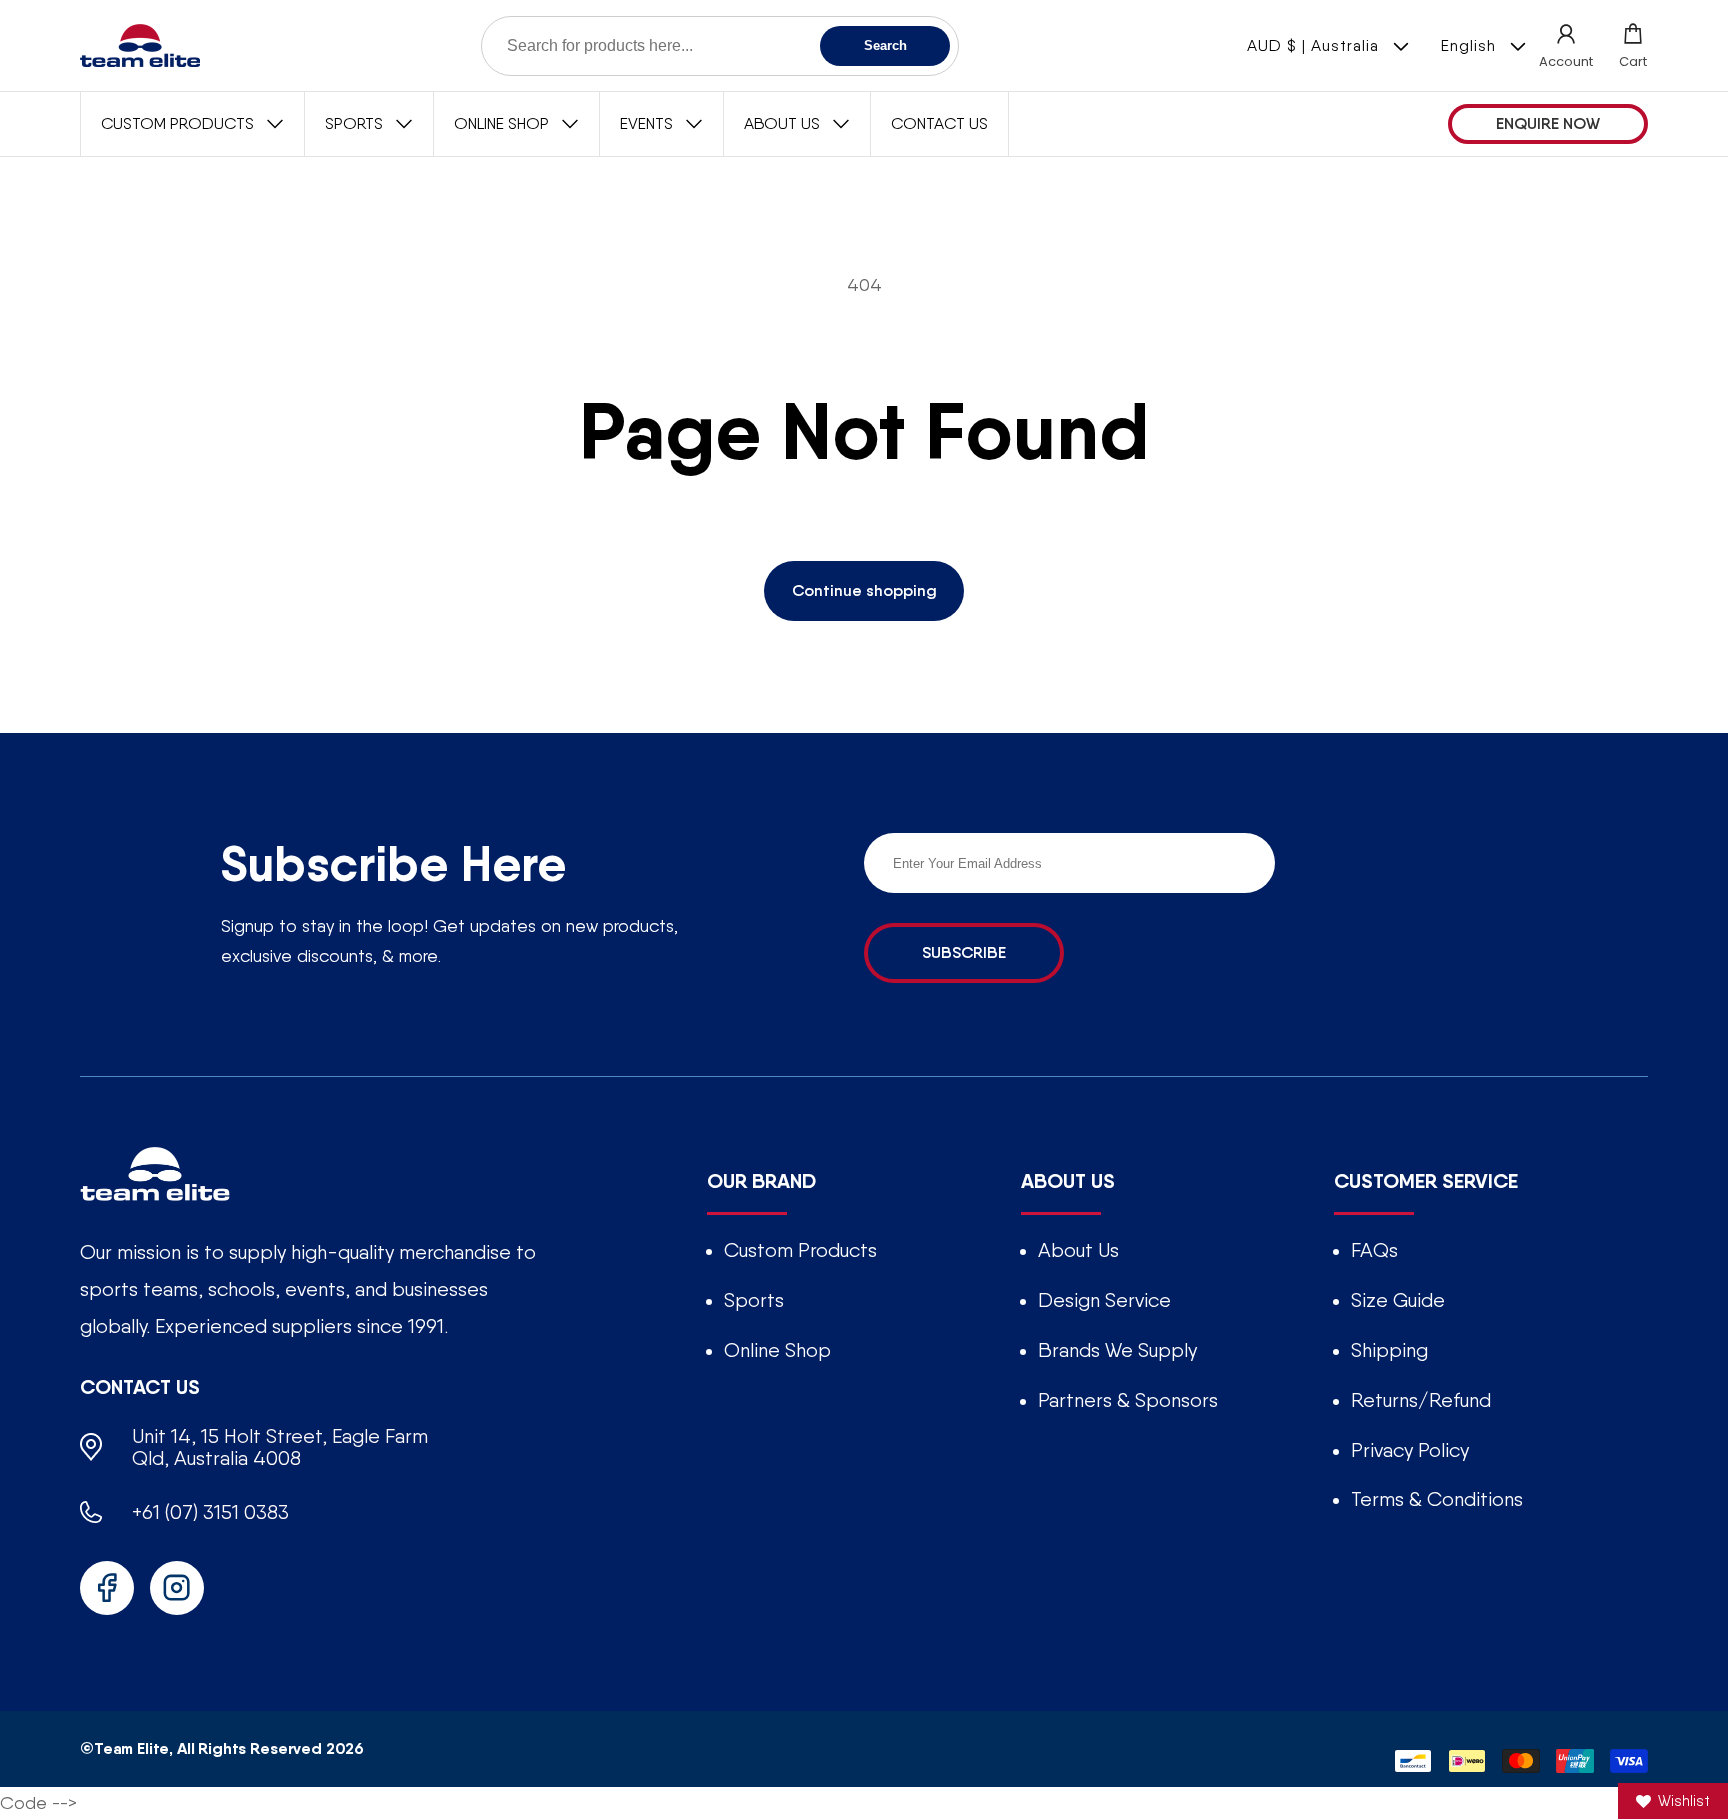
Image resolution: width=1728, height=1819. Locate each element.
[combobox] (720, 46)
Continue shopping (864, 590)
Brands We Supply (1117, 1350)
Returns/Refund (1421, 1400)
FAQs (1374, 1250)
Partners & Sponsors (1128, 1400)
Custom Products (800, 1250)
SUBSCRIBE (964, 952)
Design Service (1104, 1300)
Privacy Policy (1410, 1450)
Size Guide (1398, 1300)
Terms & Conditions (1437, 1499)
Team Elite (131, 1748)
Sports (754, 1300)
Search (885, 45)
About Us (1078, 1250)
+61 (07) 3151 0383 (210, 1512)
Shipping (1389, 1350)
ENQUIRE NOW (1548, 123)
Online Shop (777, 1350)
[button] (1633, 45)
